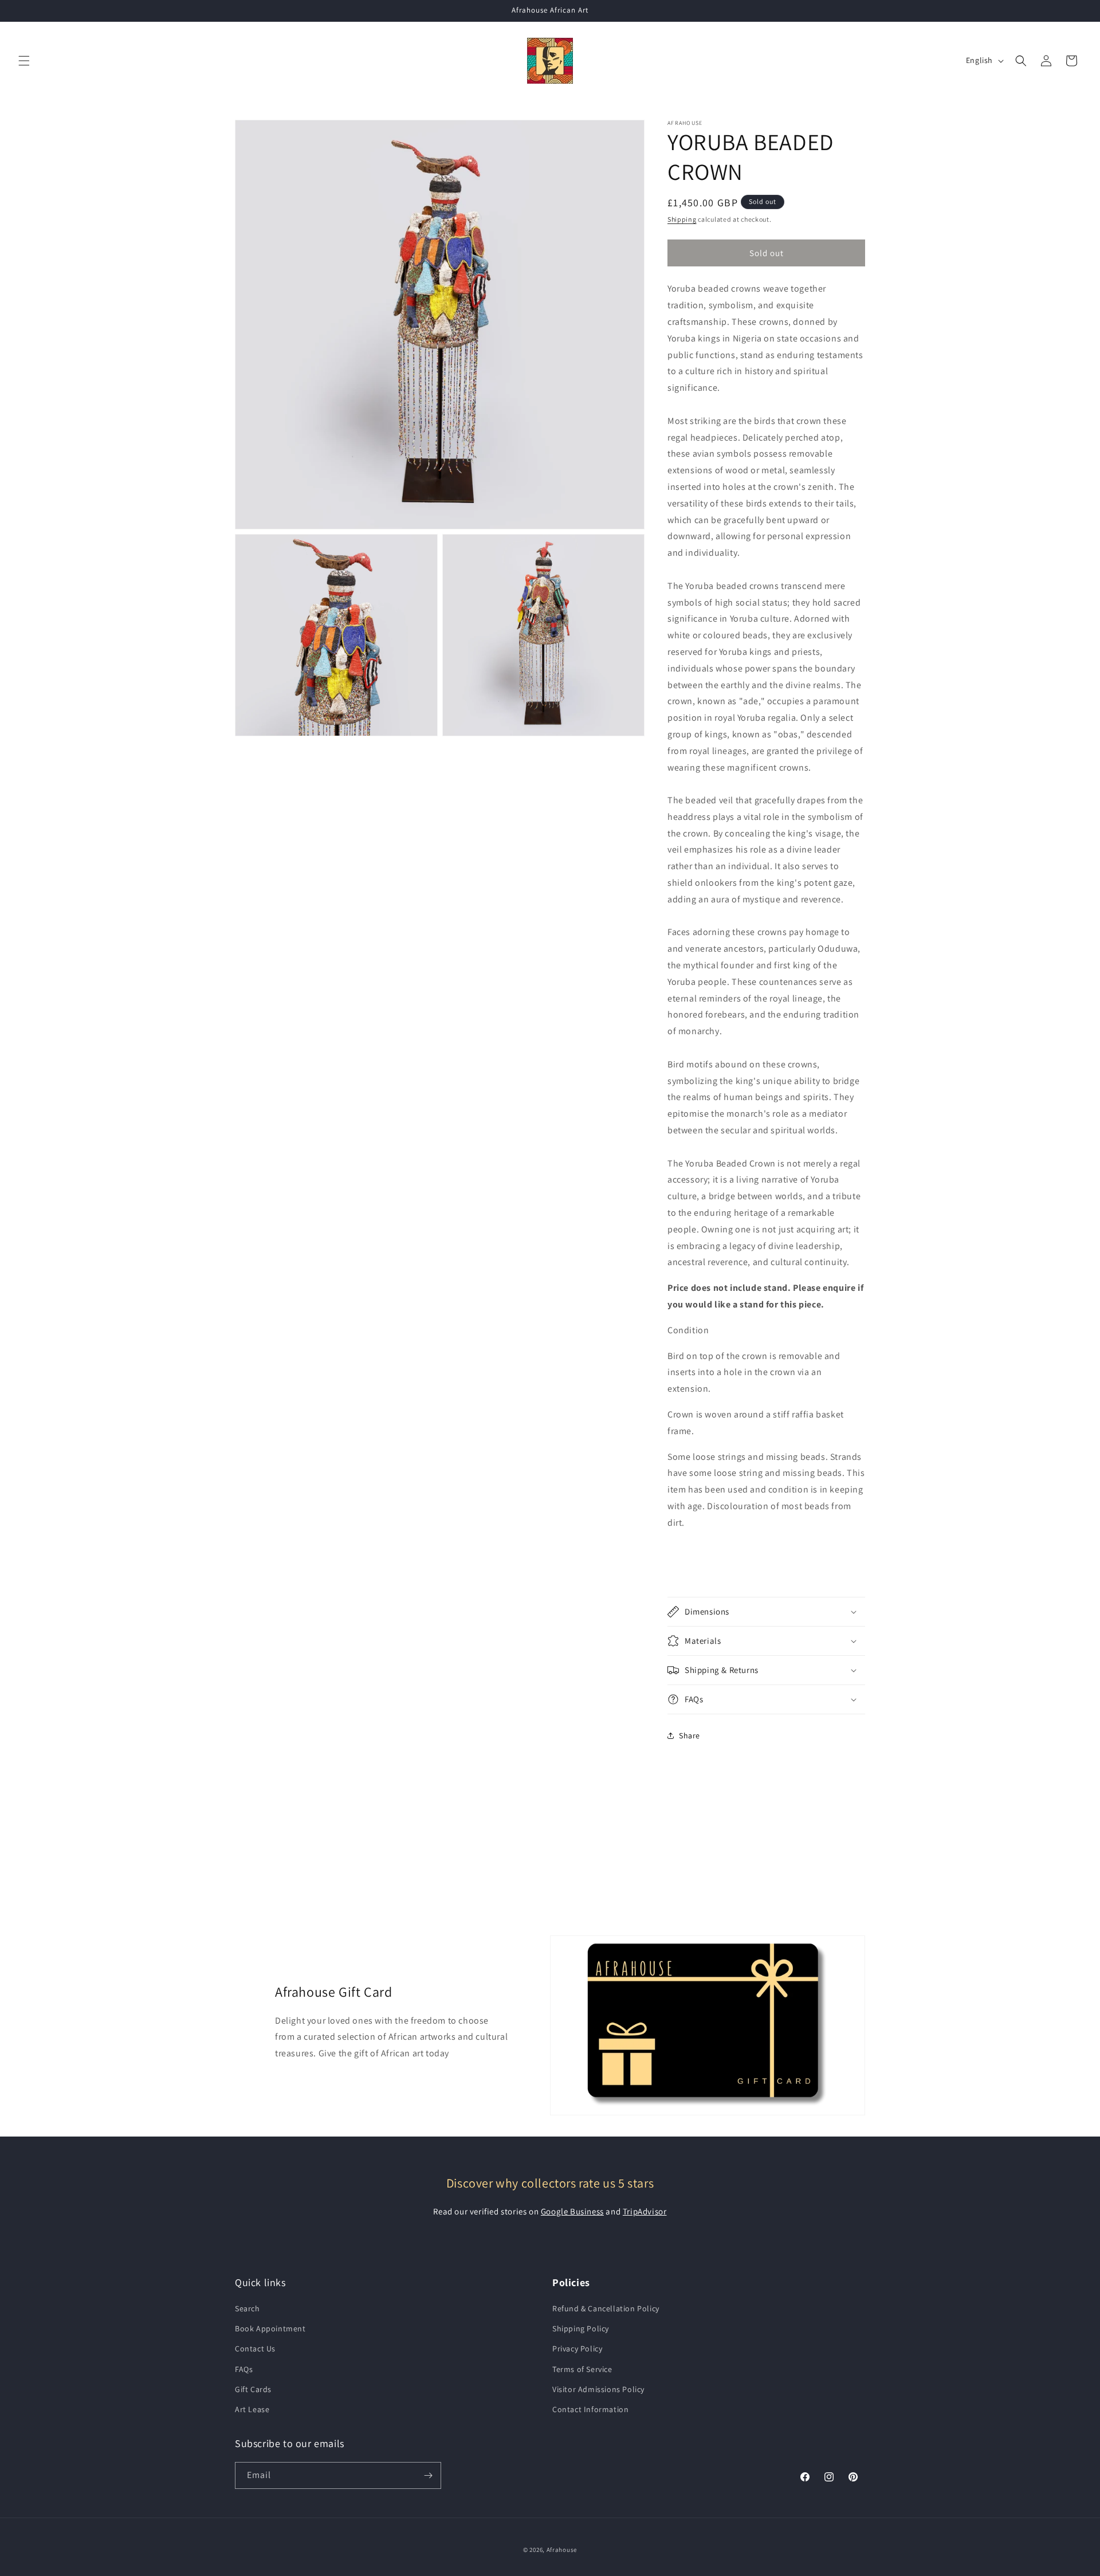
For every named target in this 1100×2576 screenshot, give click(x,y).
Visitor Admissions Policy (598, 2389)
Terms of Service (582, 2369)
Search (247, 2308)
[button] (24, 61)
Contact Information (590, 2409)
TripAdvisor (645, 2211)
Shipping (682, 219)
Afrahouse (562, 2550)
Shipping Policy (581, 2328)
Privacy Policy (577, 2349)
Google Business (572, 2211)
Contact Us (255, 2349)
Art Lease (252, 2409)
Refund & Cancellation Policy (606, 2308)
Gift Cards (253, 2389)
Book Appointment (270, 2328)
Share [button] (690, 1735)
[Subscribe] (428, 2475)
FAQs (244, 2369)
